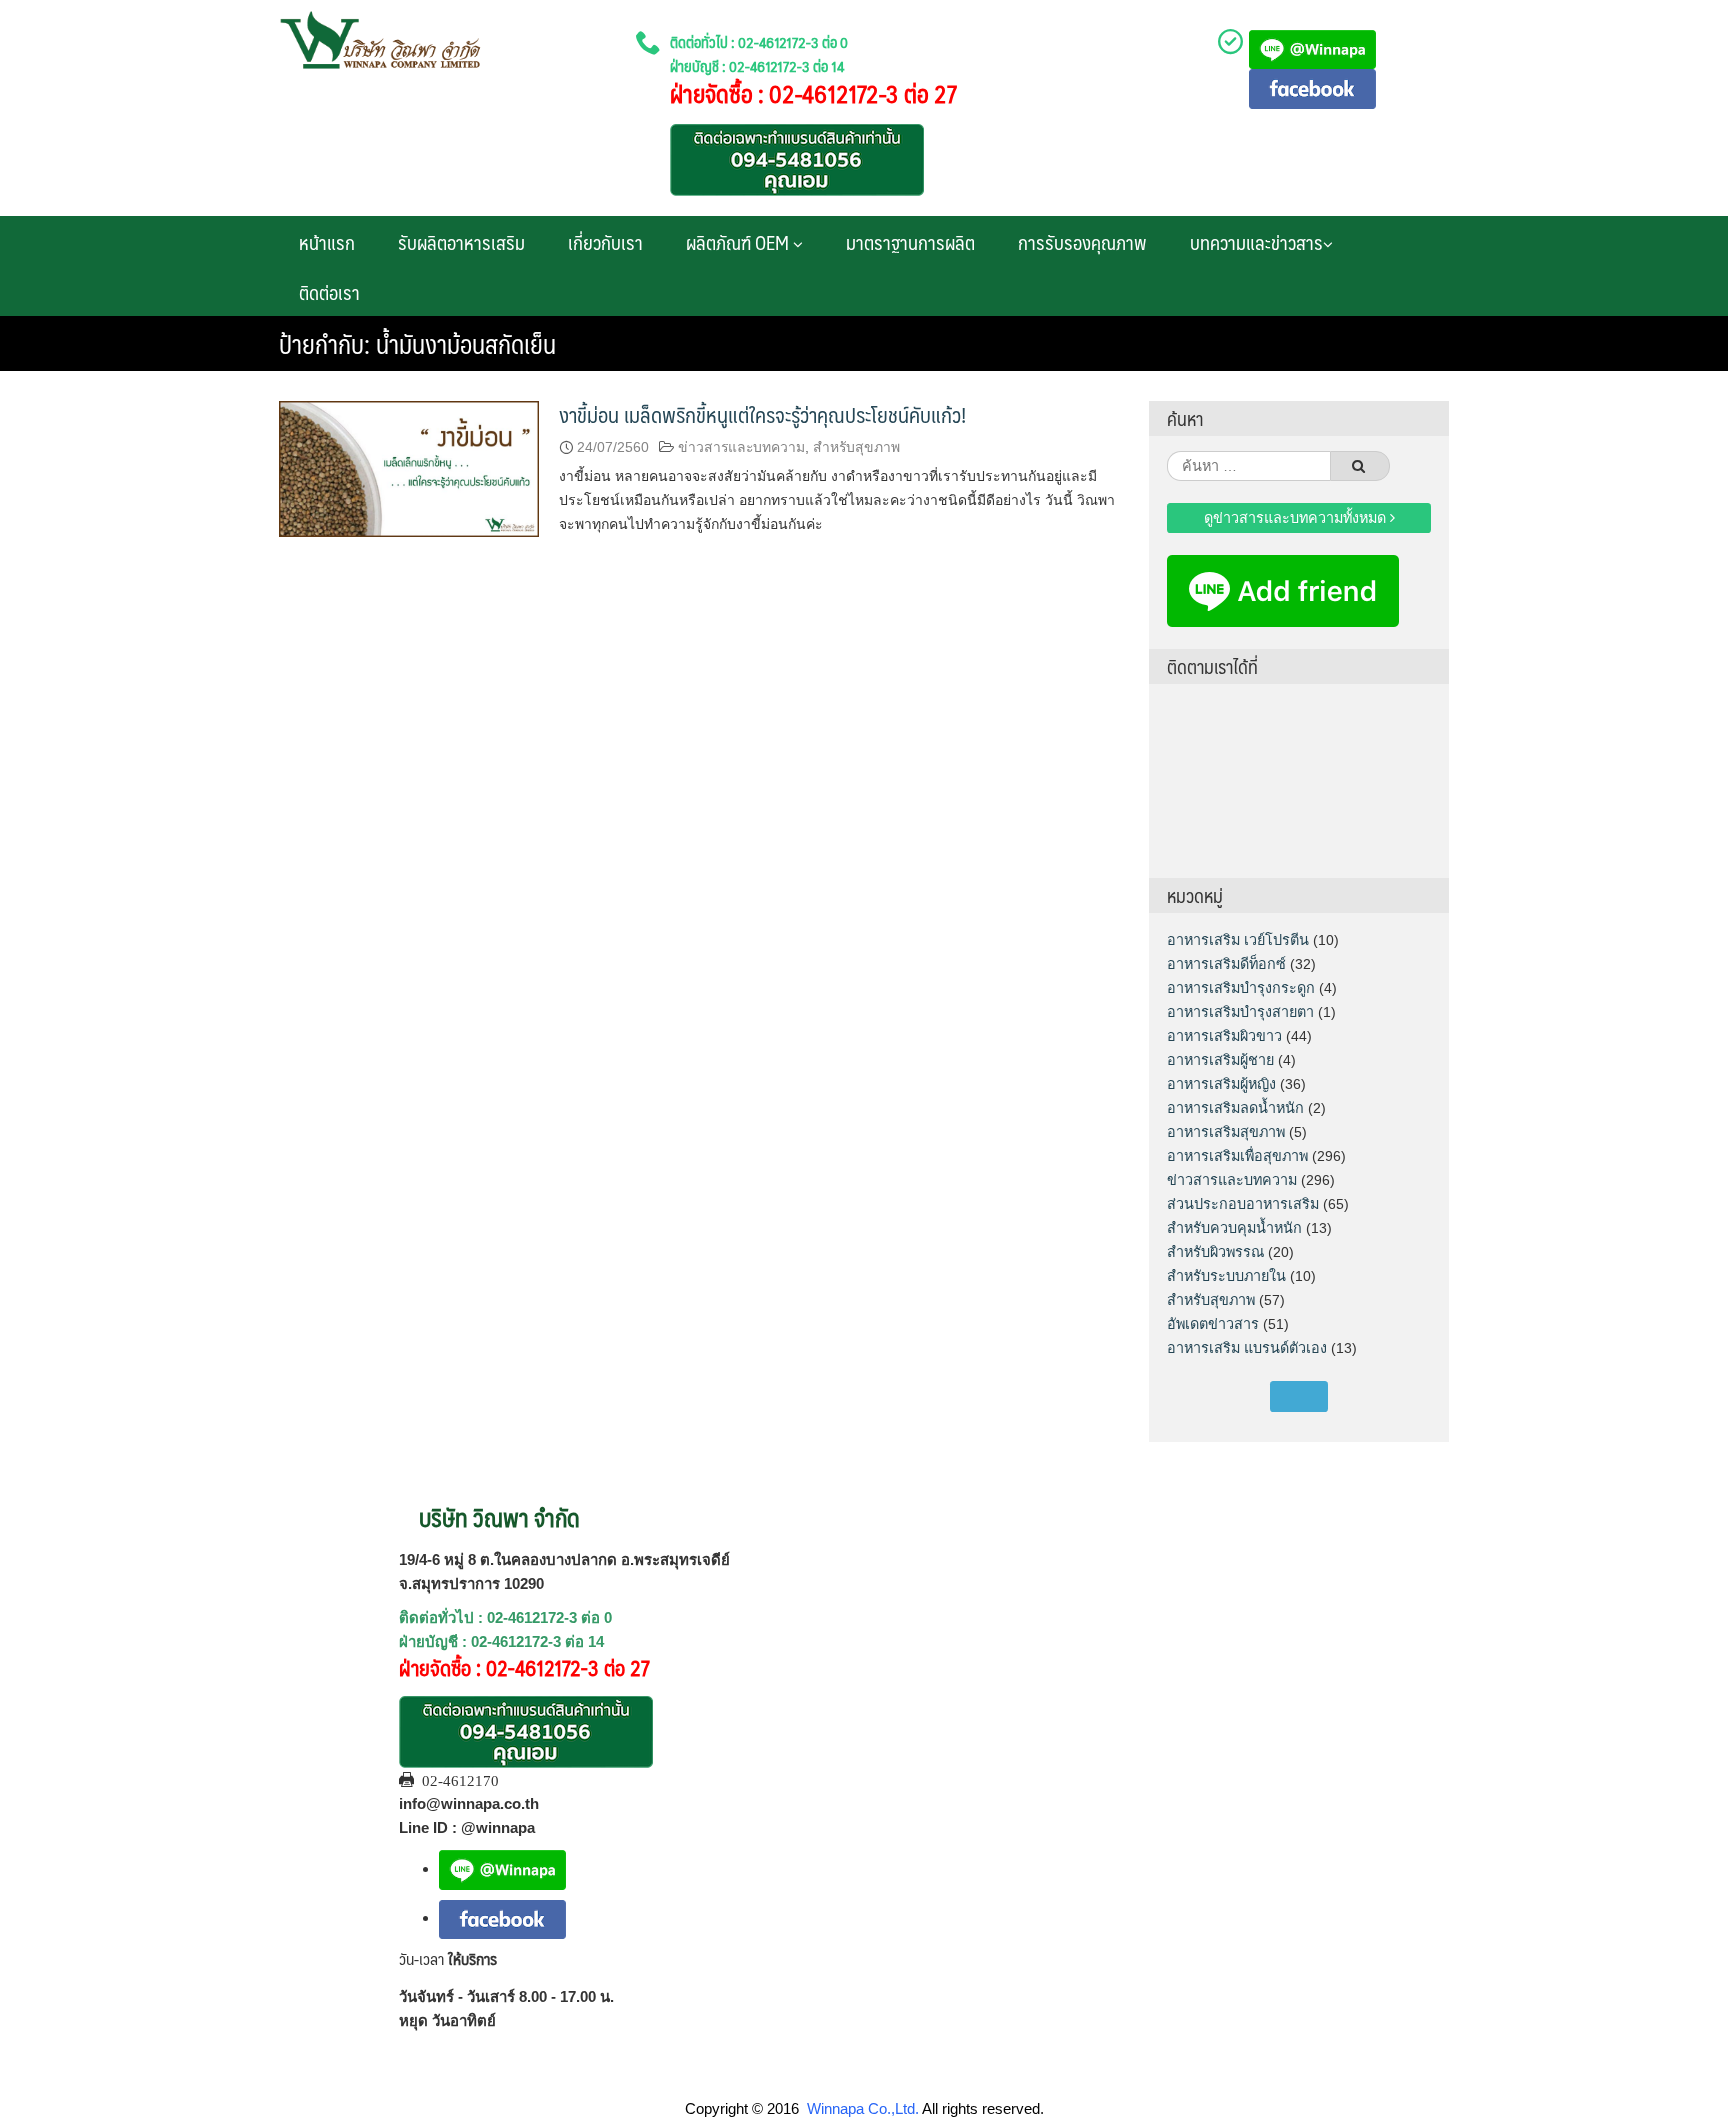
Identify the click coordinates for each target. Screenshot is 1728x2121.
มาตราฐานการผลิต (910, 242)
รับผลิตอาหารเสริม (461, 242)
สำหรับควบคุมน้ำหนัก (1234, 1228)
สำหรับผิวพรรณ (1215, 1252)
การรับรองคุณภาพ (1082, 242)
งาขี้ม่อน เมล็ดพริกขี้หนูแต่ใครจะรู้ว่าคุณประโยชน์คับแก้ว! (762, 414)
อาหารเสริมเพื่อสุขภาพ (1237, 1156)
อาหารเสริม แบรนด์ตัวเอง (1247, 1348)
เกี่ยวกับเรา (605, 242)
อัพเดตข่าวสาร (1213, 1324)
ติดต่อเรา (329, 292)
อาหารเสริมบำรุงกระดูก (1241, 988)
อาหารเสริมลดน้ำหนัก (1235, 1108)
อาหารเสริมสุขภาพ (1226, 1132)
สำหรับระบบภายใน (1226, 1276)
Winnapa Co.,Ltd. (863, 2108)
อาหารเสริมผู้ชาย (1220, 1060)
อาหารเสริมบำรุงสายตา (1240, 1012)
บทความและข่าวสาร (1256, 242)
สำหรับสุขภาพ (856, 447)
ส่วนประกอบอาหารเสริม (1243, 1204)
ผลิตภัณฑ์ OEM (739, 242)
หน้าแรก (327, 242)
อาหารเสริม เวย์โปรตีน (1238, 940)
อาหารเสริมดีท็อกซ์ (1226, 964)
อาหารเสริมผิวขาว (1224, 1036)
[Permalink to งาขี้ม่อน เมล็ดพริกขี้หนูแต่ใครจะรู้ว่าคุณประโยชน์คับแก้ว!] (409, 467)
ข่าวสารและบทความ (741, 447)
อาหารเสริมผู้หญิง (1221, 1084)
